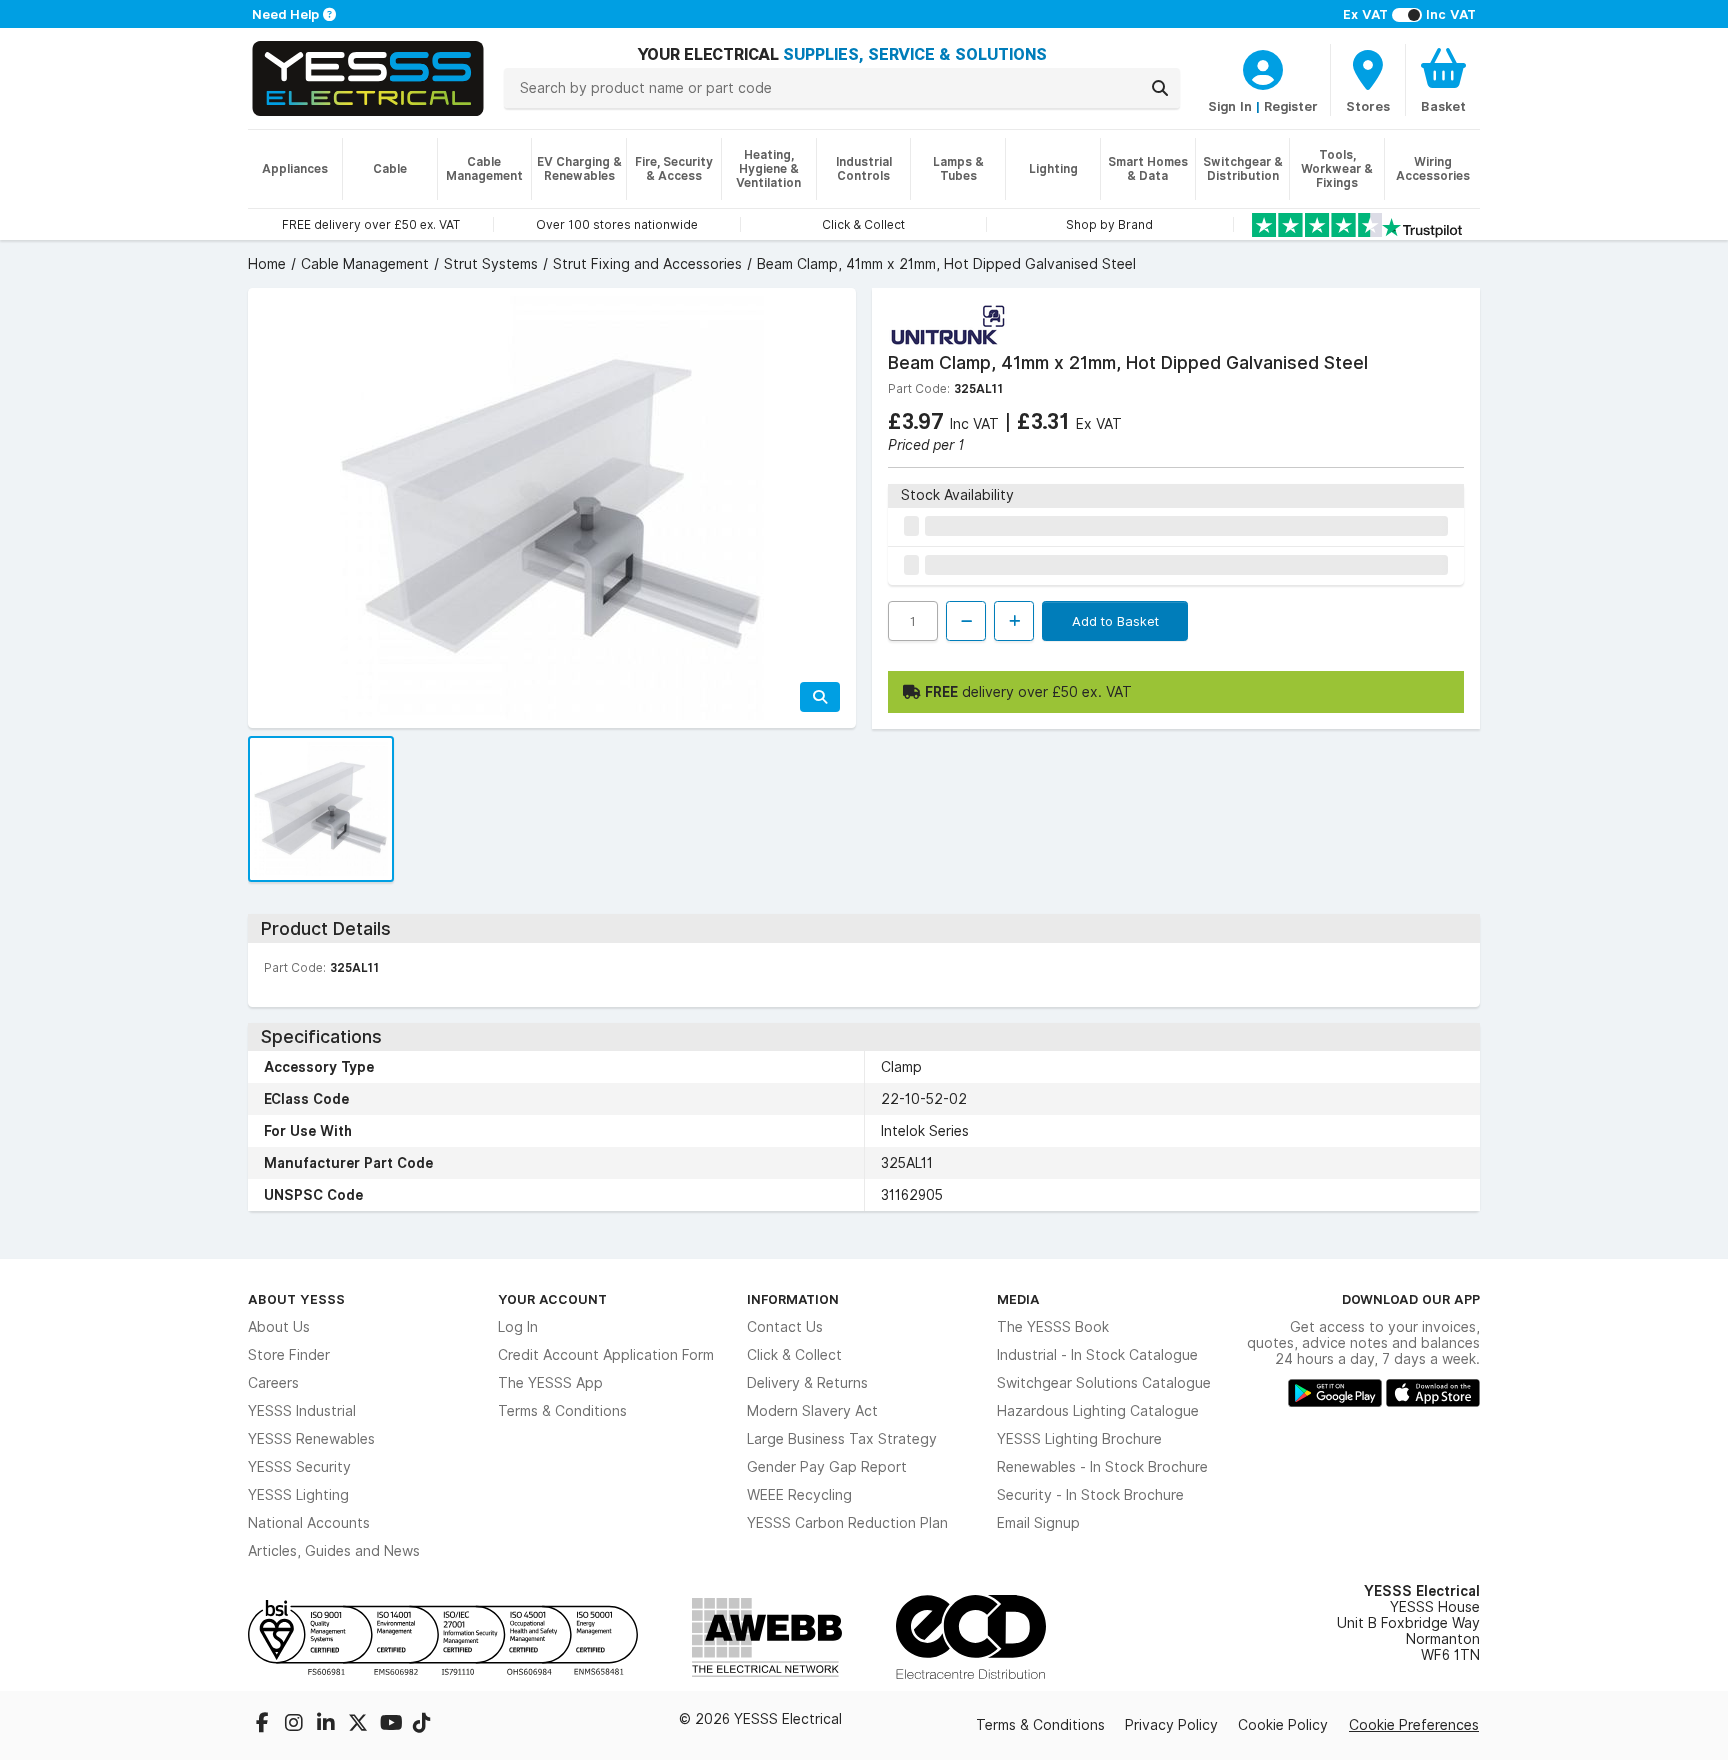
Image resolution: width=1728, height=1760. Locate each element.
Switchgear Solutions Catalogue (1104, 1383)
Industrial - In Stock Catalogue (1097, 1355)
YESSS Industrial (302, 1411)
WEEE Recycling (799, 1495)
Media (1018, 1299)
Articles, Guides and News (334, 1551)
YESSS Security (299, 1467)
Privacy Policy (1171, 1725)
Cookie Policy (1283, 1725)
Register (1291, 106)
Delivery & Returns (807, 1383)
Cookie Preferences (1414, 1725)
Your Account (552, 1299)
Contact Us (785, 1327)
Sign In (1230, 106)
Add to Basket (1115, 621)
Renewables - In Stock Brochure (1102, 1467)
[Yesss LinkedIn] (328, 1725)
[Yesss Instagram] (296, 1725)
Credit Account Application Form (606, 1355)
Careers (273, 1383)
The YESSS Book (1053, 1327)
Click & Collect (794, 1355)
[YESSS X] (360, 1725)
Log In (518, 1327)
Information (793, 1299)
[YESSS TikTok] (422, 1725)
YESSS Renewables (311, 1439)
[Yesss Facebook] (264, 1725)
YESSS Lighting (298, 1495)
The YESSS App (550, 1383)
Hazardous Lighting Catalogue (1098, 1411)
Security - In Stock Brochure (1090, 1495)
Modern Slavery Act (812, 1411)
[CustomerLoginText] (1263, 67)
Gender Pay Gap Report (827, 1467)
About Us (279, 1327)
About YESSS (296, 1299)
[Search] (1160, 88)
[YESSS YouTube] (392, 1725)
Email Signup (1038, 1523)
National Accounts (309, 1523)
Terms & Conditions (562, 1411)
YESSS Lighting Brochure (1079, 1439)
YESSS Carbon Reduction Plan (847, 1523)
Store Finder (289, 1355)
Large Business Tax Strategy (842, 1439)
